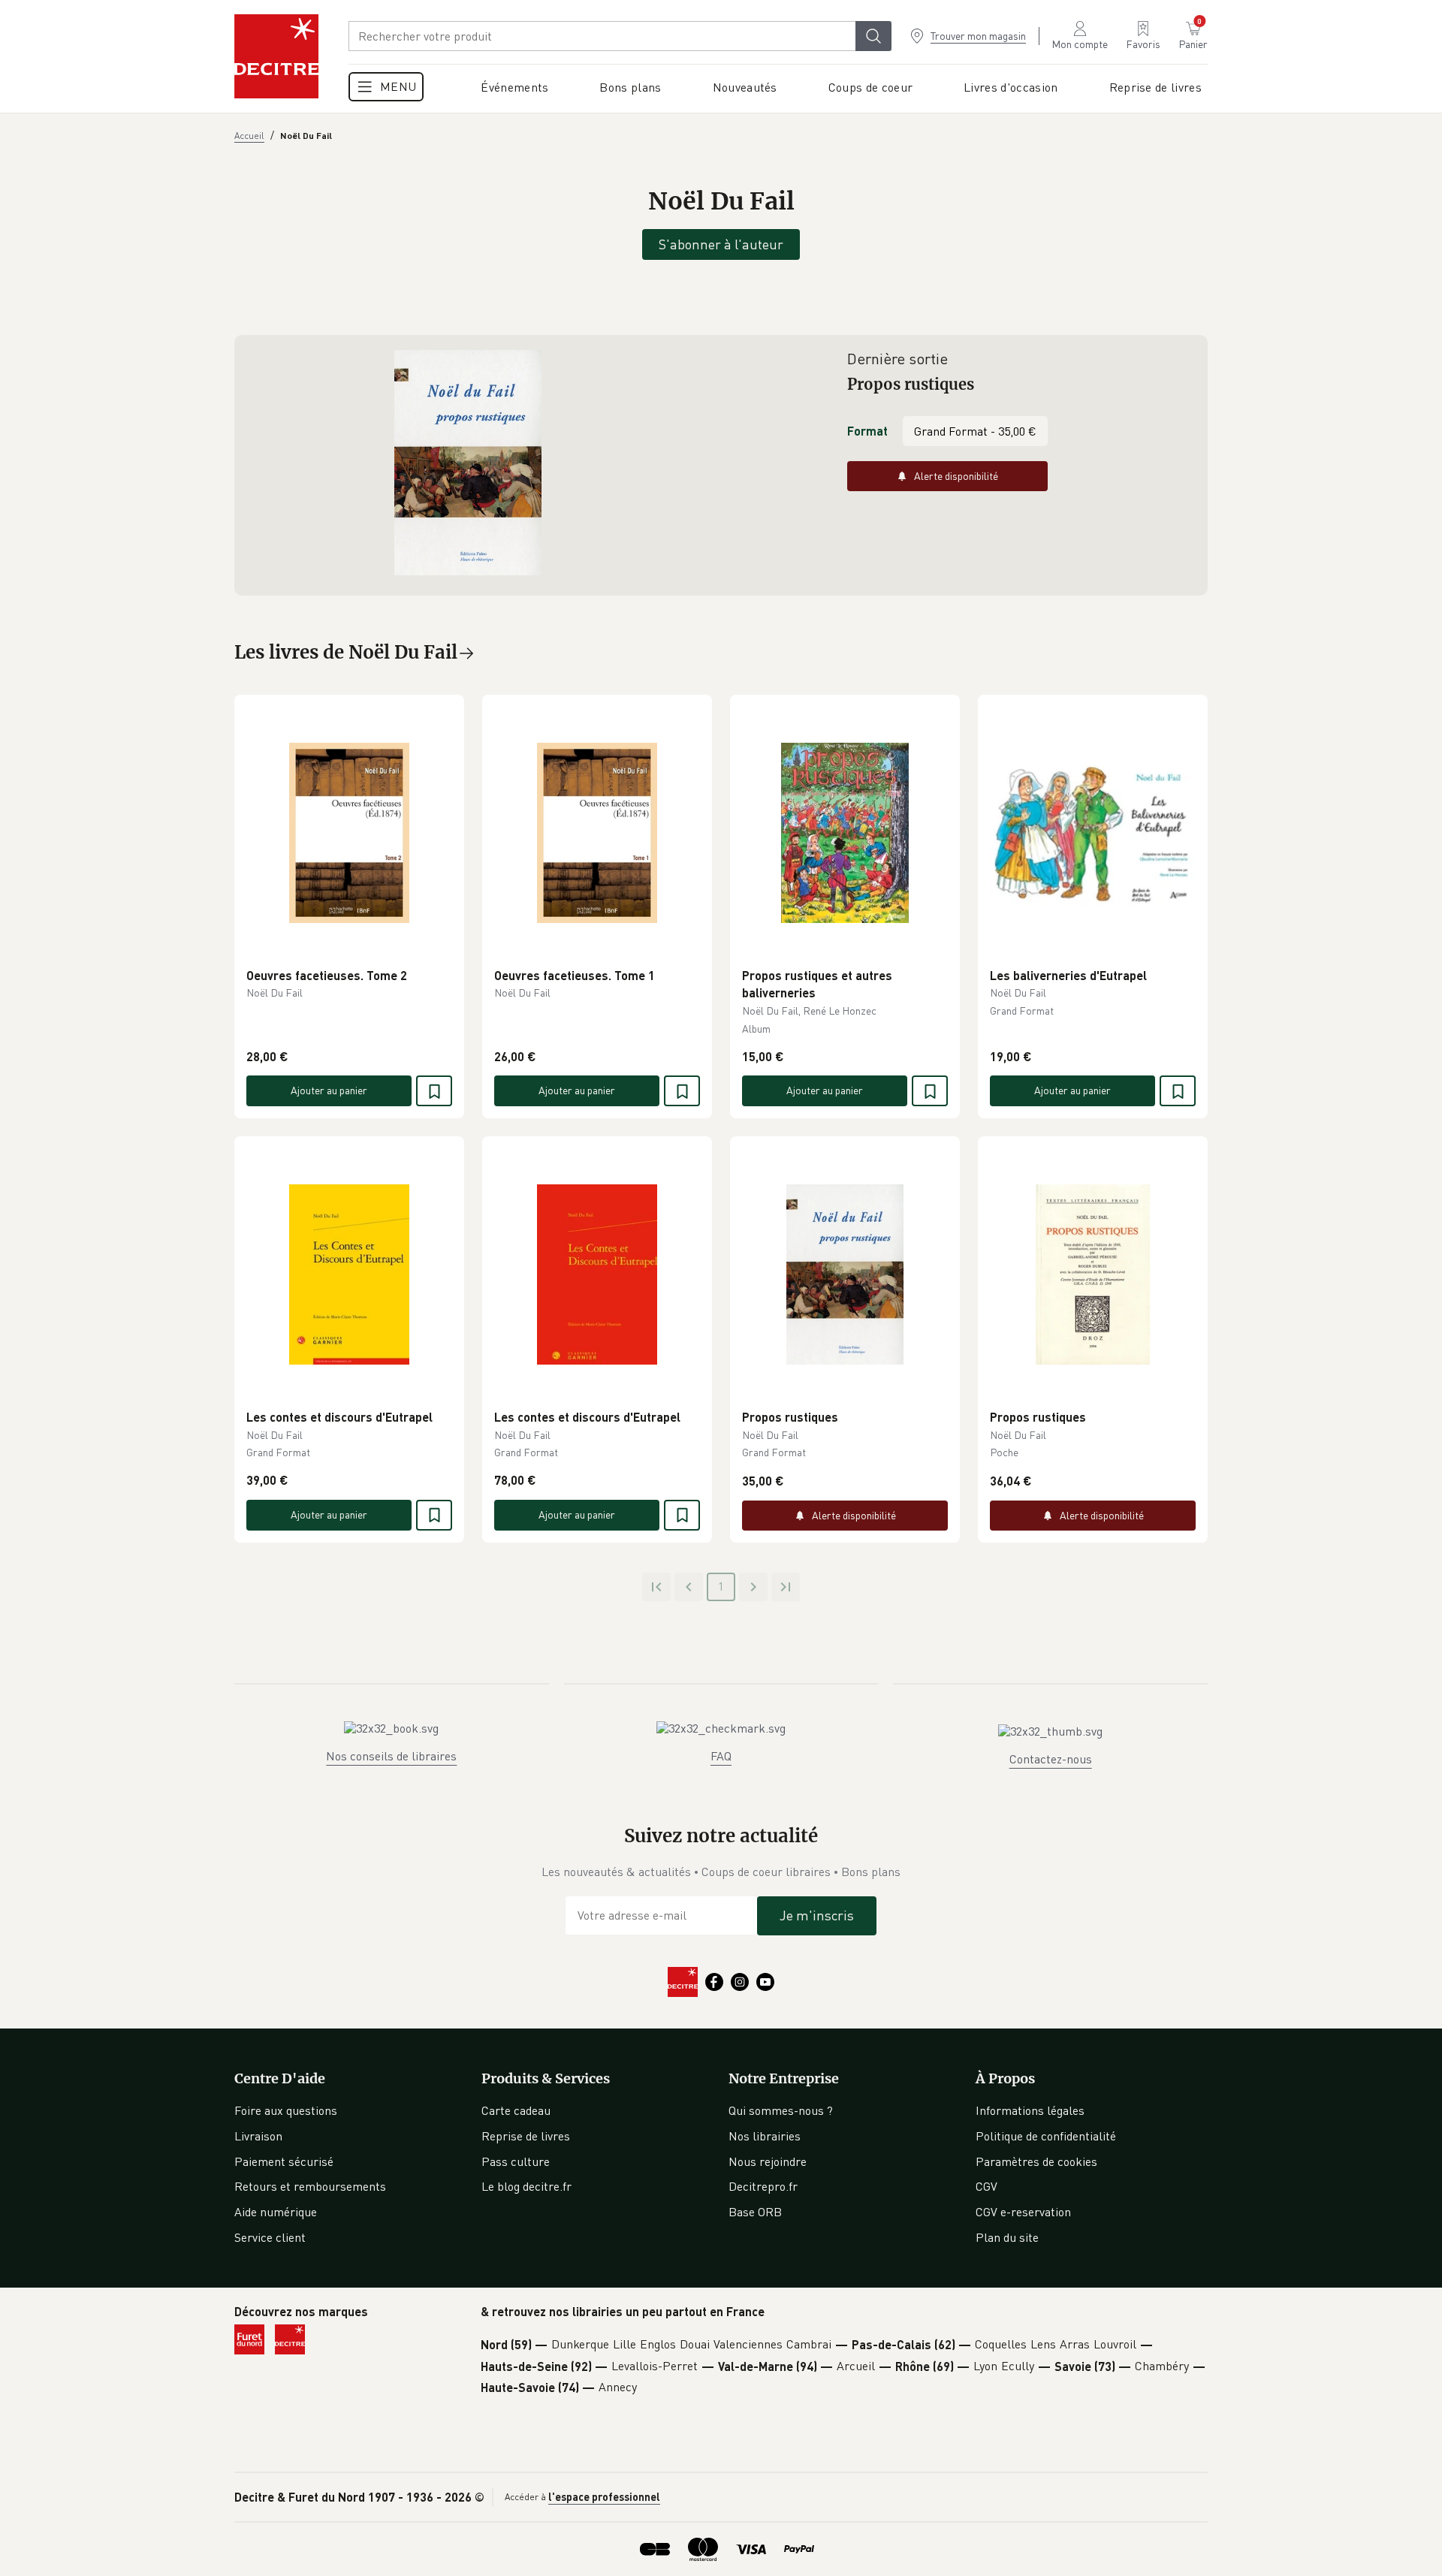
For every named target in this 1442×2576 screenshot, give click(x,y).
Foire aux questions (286, 2110)
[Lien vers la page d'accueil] (276, 56)
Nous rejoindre (768, 2161)
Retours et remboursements (310, 2186)
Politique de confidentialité (1046, 2136)
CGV (986, 2186)
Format (867, 431)
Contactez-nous (1051, 1759)
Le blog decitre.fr (526, 2186)
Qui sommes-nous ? (781, 2110)
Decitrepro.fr (763, 2186)
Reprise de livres (526, 2136)
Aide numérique (276, 2212)
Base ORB (755, 2212)
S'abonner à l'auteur (721, 244)
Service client (270, 2237)
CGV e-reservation (1023, 2212)
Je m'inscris (817, 1915)
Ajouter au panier (329, 1090)
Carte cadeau (516, 2110)
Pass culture (516, 2161)
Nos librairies (765, 2136)
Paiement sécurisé (284, 2161)
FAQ (721, 1756)
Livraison (258, 2136)
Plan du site (1007, 2237)
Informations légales (1030, 2110)
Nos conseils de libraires (391, 1756)
